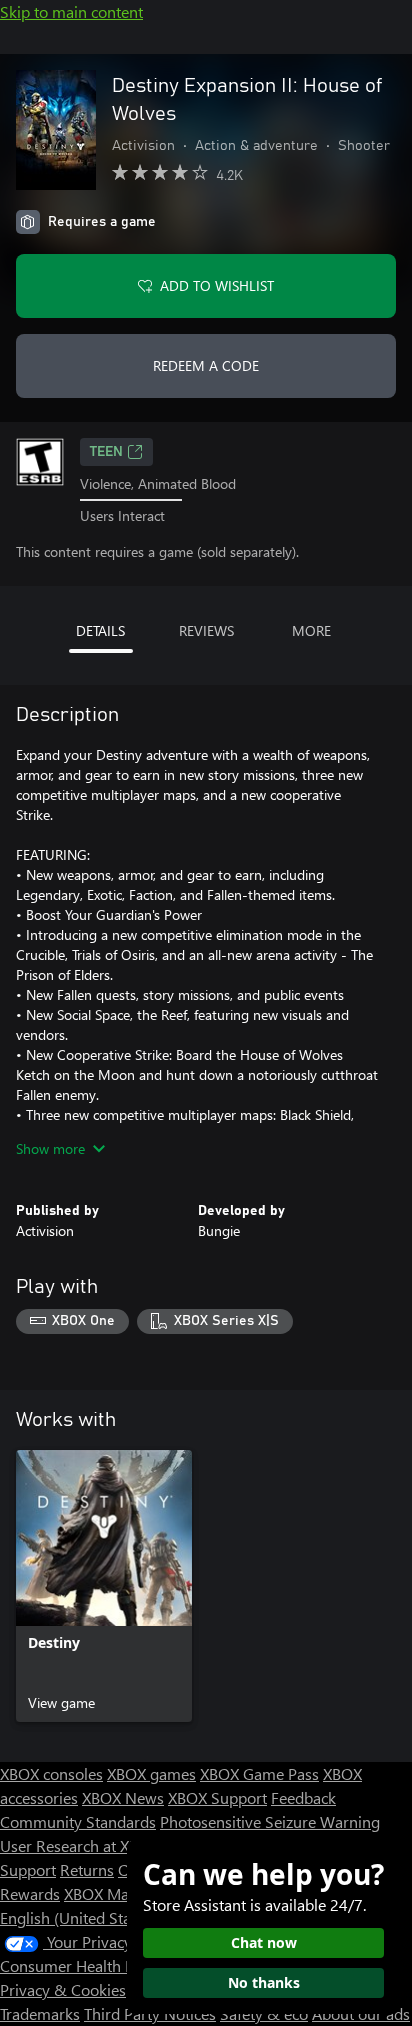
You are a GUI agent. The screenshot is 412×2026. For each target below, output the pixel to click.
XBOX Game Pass (259, 1773)
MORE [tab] (311, 630)
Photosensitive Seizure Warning (270, 1821)
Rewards (30, 1893)
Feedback (303, 1797)
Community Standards (78, 1821)
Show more (50, 1148)
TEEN (106, 452)
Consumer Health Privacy (87, 1965)
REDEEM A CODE (206, 365)
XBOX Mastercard (124, 1893)
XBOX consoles (51, 1773)
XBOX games (151, 1773)
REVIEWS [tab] (206, 630)
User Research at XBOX (81, 1845)
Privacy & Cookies (63, 1989)
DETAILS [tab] (100, 630)
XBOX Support (217, 1797)
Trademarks (40, 2013)
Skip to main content (71, 11)
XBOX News (123, 1797)
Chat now (264, 1942)
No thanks (264, 1982)
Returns (87, 1869)
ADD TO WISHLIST (217, 285)
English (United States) (78, 1917)
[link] (104, 1586)
